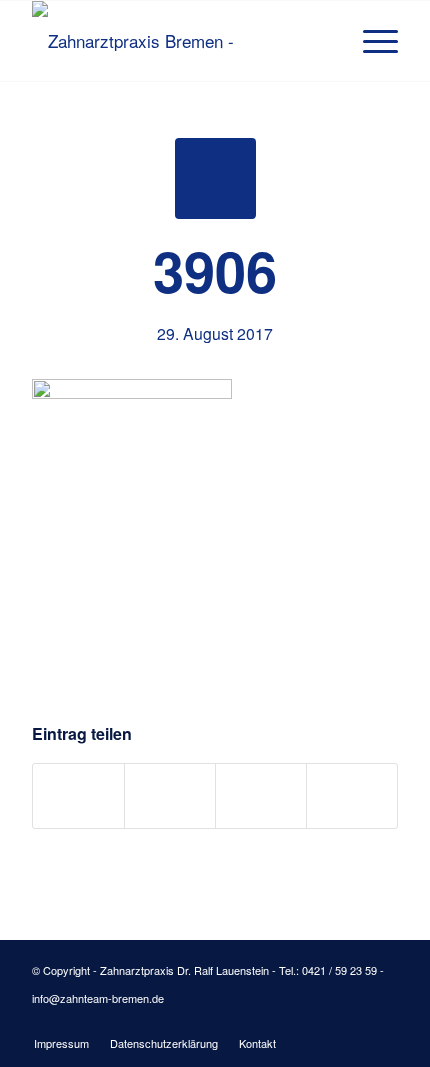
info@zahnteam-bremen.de (98, 998)
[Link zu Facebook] (353, 1022)
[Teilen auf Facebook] (78, 796)
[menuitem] (370, 41)
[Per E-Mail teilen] (352, 796)
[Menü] (370, 41)
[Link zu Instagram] (383, 1022)
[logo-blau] (178, 41)
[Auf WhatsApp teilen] (261, 796)
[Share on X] (170, 796)
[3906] (215, 178)
